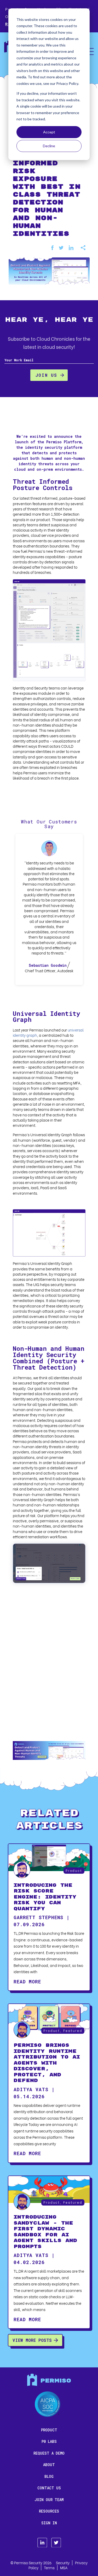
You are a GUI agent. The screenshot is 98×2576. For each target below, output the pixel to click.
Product (74, 1870)
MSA (64, 2568)
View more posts (32, 2340)
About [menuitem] (49, 2465)
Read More (27, 1982)
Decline (49, 146)
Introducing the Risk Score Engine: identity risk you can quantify (45, 1897)
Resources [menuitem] (49, 2511)
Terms (49, 2568)
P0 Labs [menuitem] (49, 2441)
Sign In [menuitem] (49, 2523)
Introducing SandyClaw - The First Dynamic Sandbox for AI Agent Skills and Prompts (45, 2232)
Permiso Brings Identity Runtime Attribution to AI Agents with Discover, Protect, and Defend (47, 2063)
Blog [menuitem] (49, 2476)
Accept (49, 132)
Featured (73, 2030)
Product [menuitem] (49, 2430)
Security (63, 2563)
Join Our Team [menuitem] (49, 2500)
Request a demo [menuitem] (49, 2453)
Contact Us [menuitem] (49, 2488)
